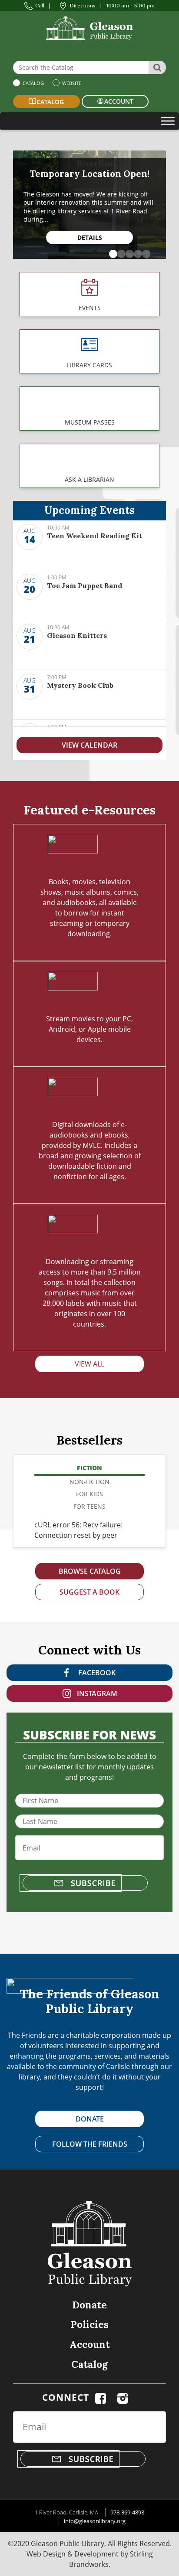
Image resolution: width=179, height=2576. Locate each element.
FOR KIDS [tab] (89, 1494)
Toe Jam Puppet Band (85, 585)
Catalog (33, 83)
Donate (89, 2305)
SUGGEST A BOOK (89, 1592)
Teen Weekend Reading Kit (94, 536)
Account (90, 2344)
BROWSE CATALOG (90, 1571)
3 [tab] (128, 252)
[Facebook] (101, 2397)
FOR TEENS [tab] (89, 1506)
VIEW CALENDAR (89, 745)
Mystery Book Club (80, 685)
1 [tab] (111, 252)
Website (71, 83)
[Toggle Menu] (168, 121)
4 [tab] (136, 252)
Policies (89, 2324)
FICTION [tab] (89, 1468)
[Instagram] (123, 2397)
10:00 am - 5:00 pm (131, 5)
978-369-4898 (127, 2512)
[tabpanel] (89, 205)
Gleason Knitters (77, 635)
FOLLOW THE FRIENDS (90, 2144)
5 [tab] (144, 252)
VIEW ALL (89, 1364)
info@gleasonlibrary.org (95, 2521)
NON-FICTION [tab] (89, 1482)
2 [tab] (119, 252)
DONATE (90, 2119)
